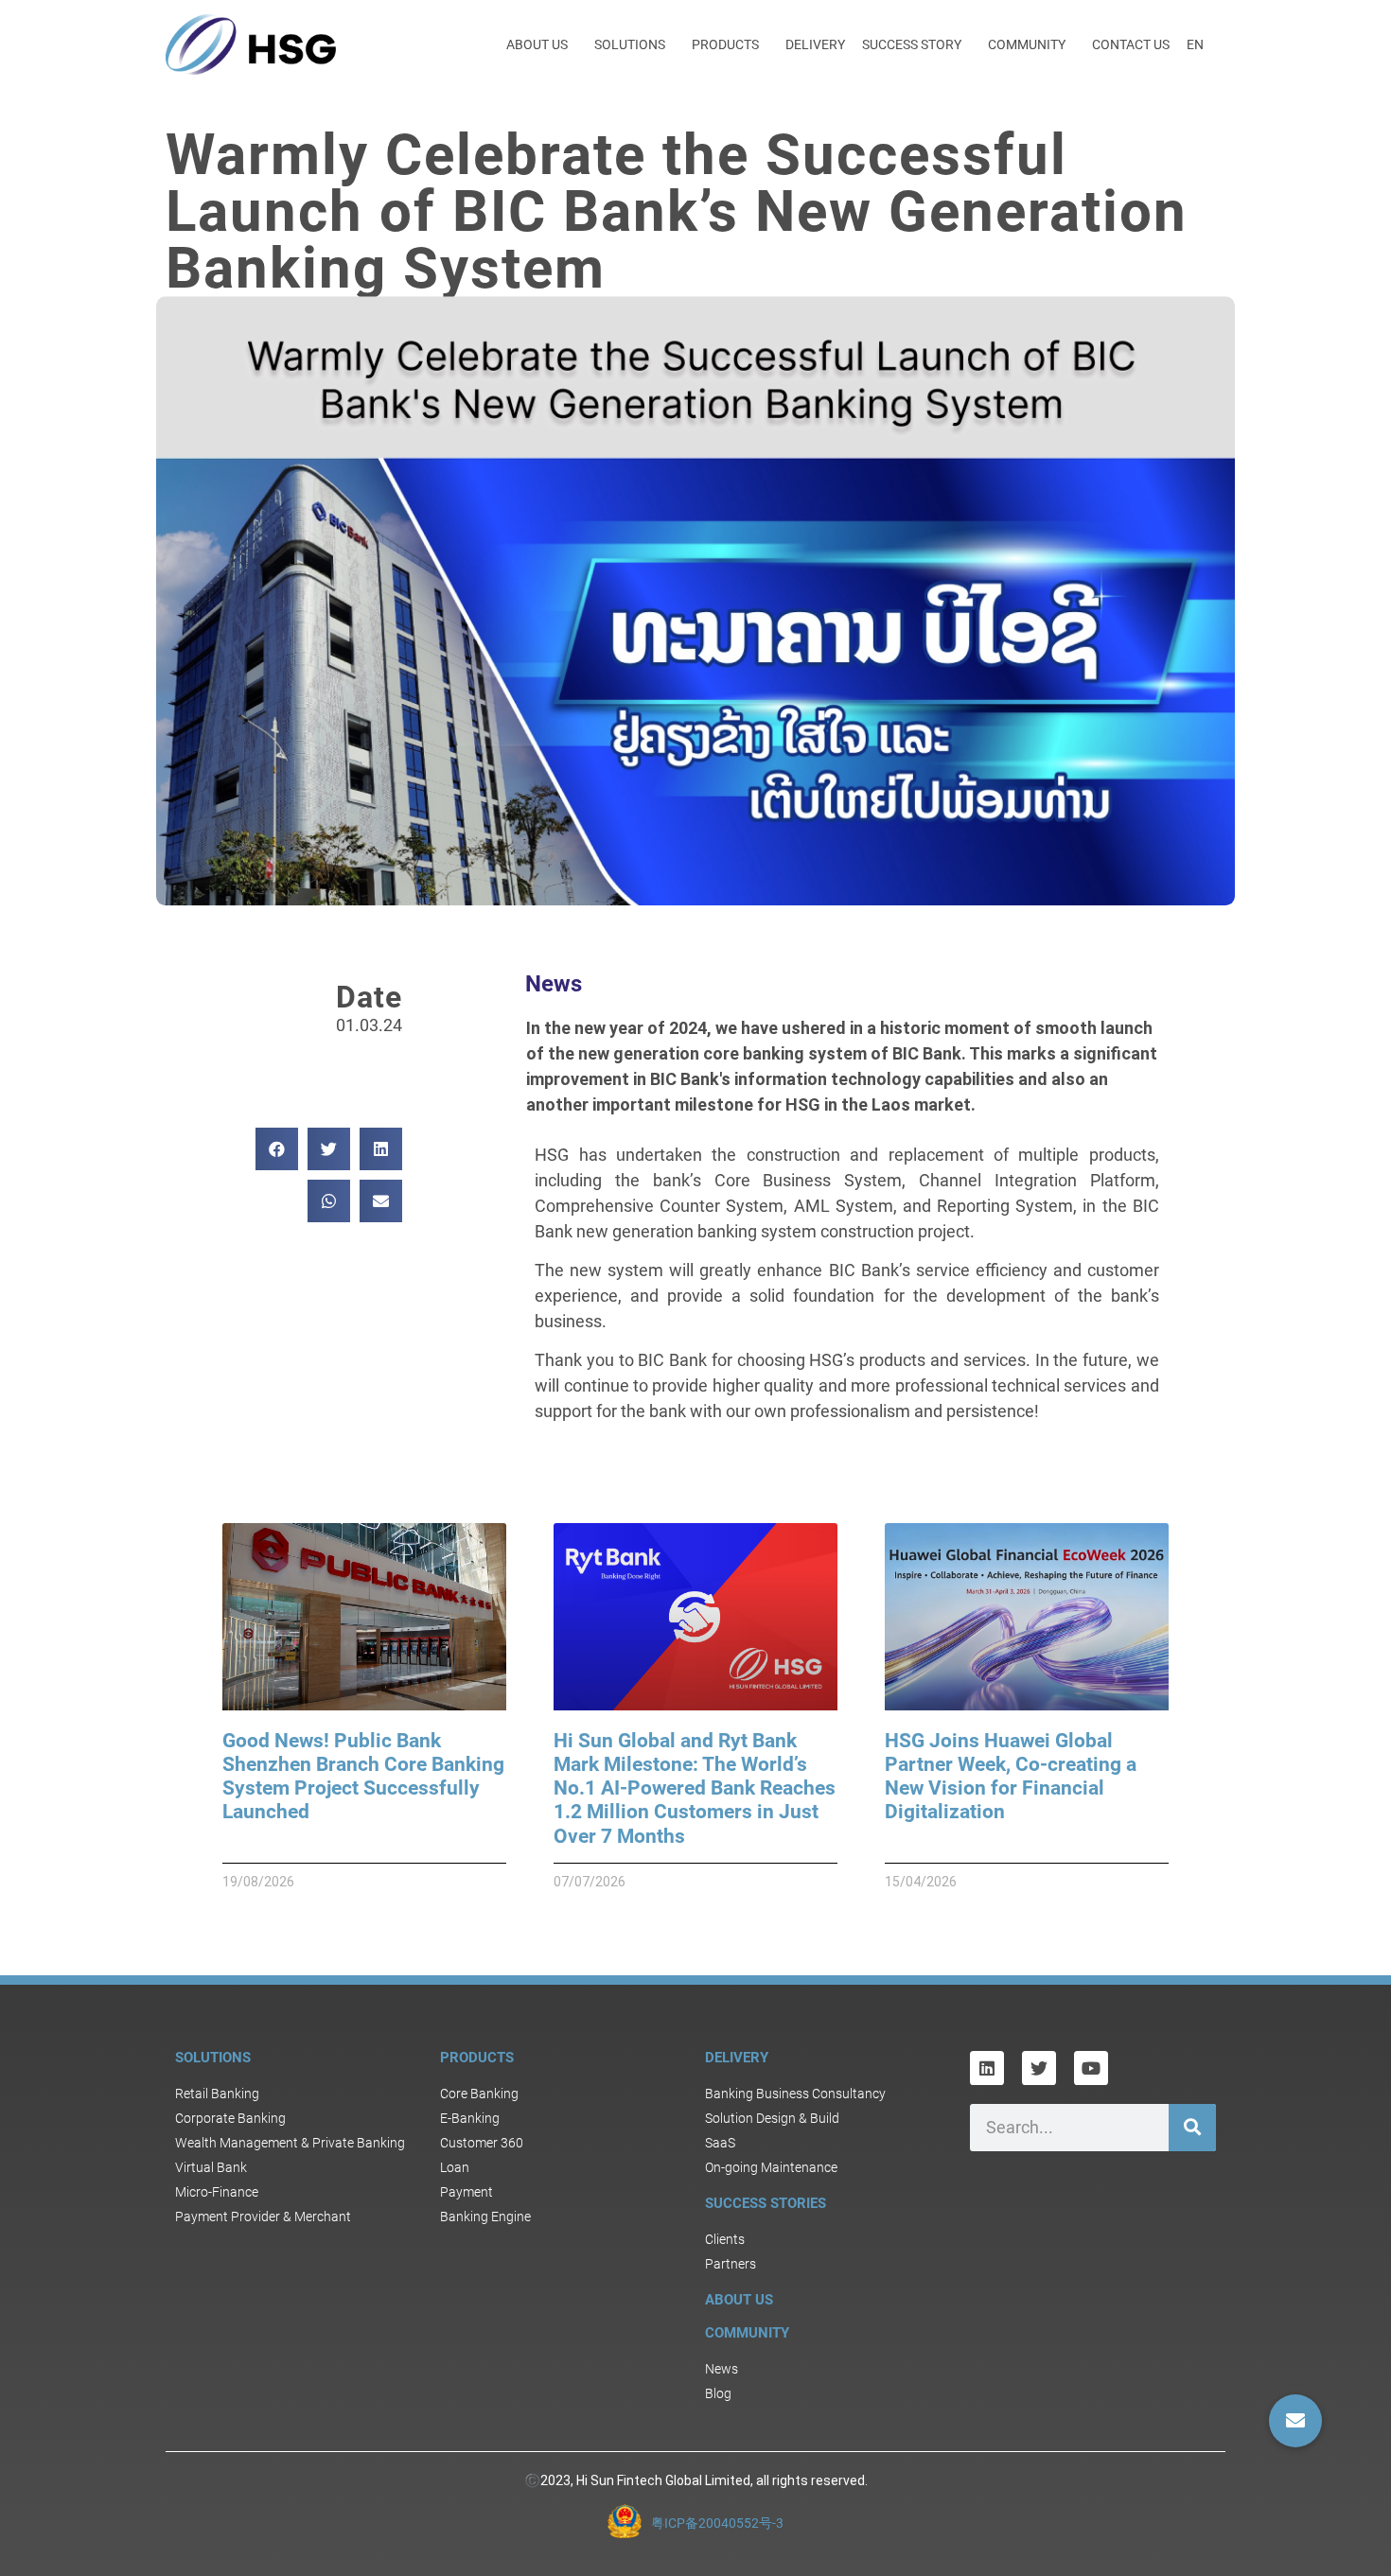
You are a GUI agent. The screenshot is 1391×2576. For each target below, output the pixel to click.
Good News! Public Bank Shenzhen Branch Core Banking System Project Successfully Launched (363, 1777)
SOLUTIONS (630, 44)
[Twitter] (1039, 2068)
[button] (277, 1149)
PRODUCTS (725, 44)
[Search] (1192, 2128)
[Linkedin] (987, 2068)
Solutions (213, 2058)
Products (477, 2058)
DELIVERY (815, 44)
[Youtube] (1091, 2068)
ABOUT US (537, 44)
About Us (739, 2300)
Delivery (737, 2058)
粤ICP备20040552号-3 (717, 2523)
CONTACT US (1131, 44)
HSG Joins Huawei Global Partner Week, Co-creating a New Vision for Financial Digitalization (1011, 1777)
